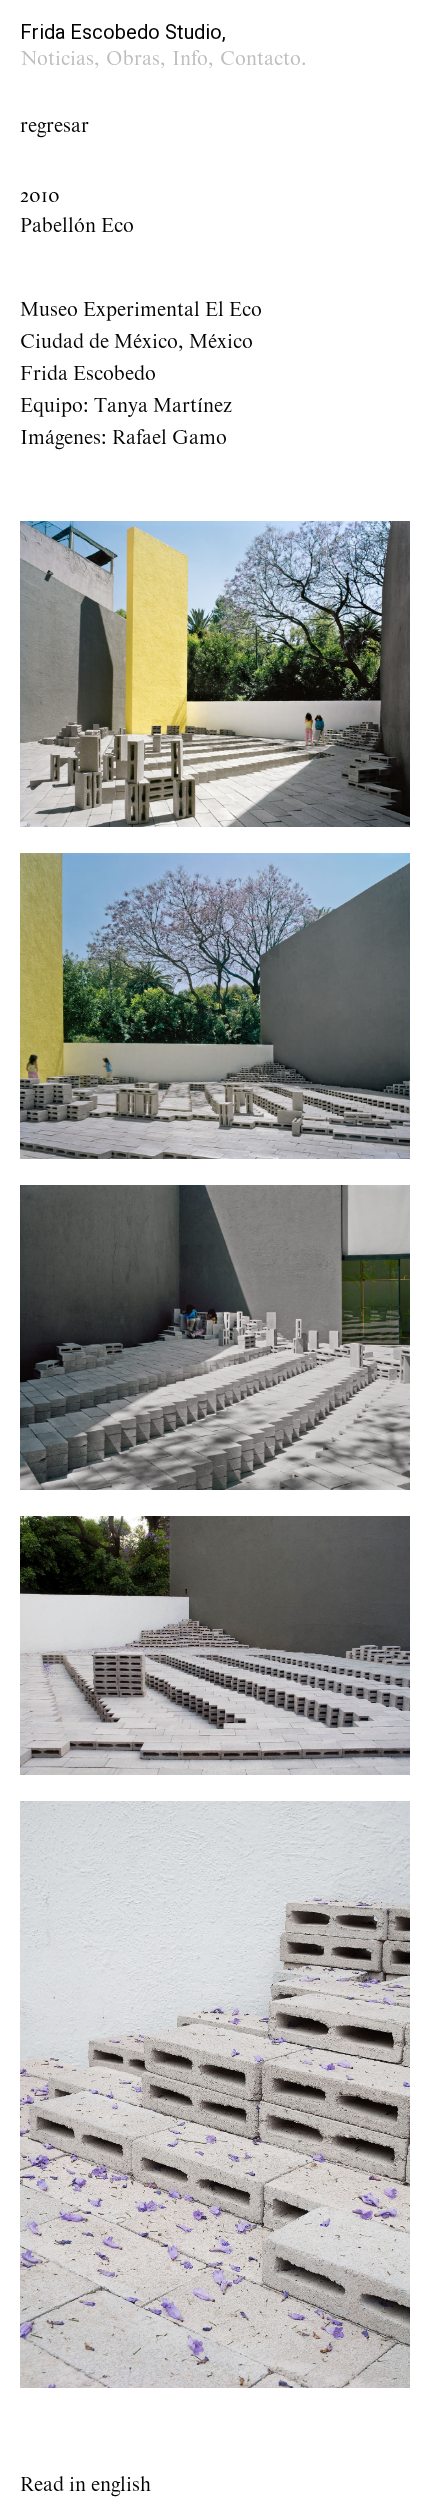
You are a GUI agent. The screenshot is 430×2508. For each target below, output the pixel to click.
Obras (133, 59)
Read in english (85, 2485)
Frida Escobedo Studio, (123, 32)
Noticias (57, 59)
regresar (54, 126)
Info (190, 59)
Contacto (260, 59)
